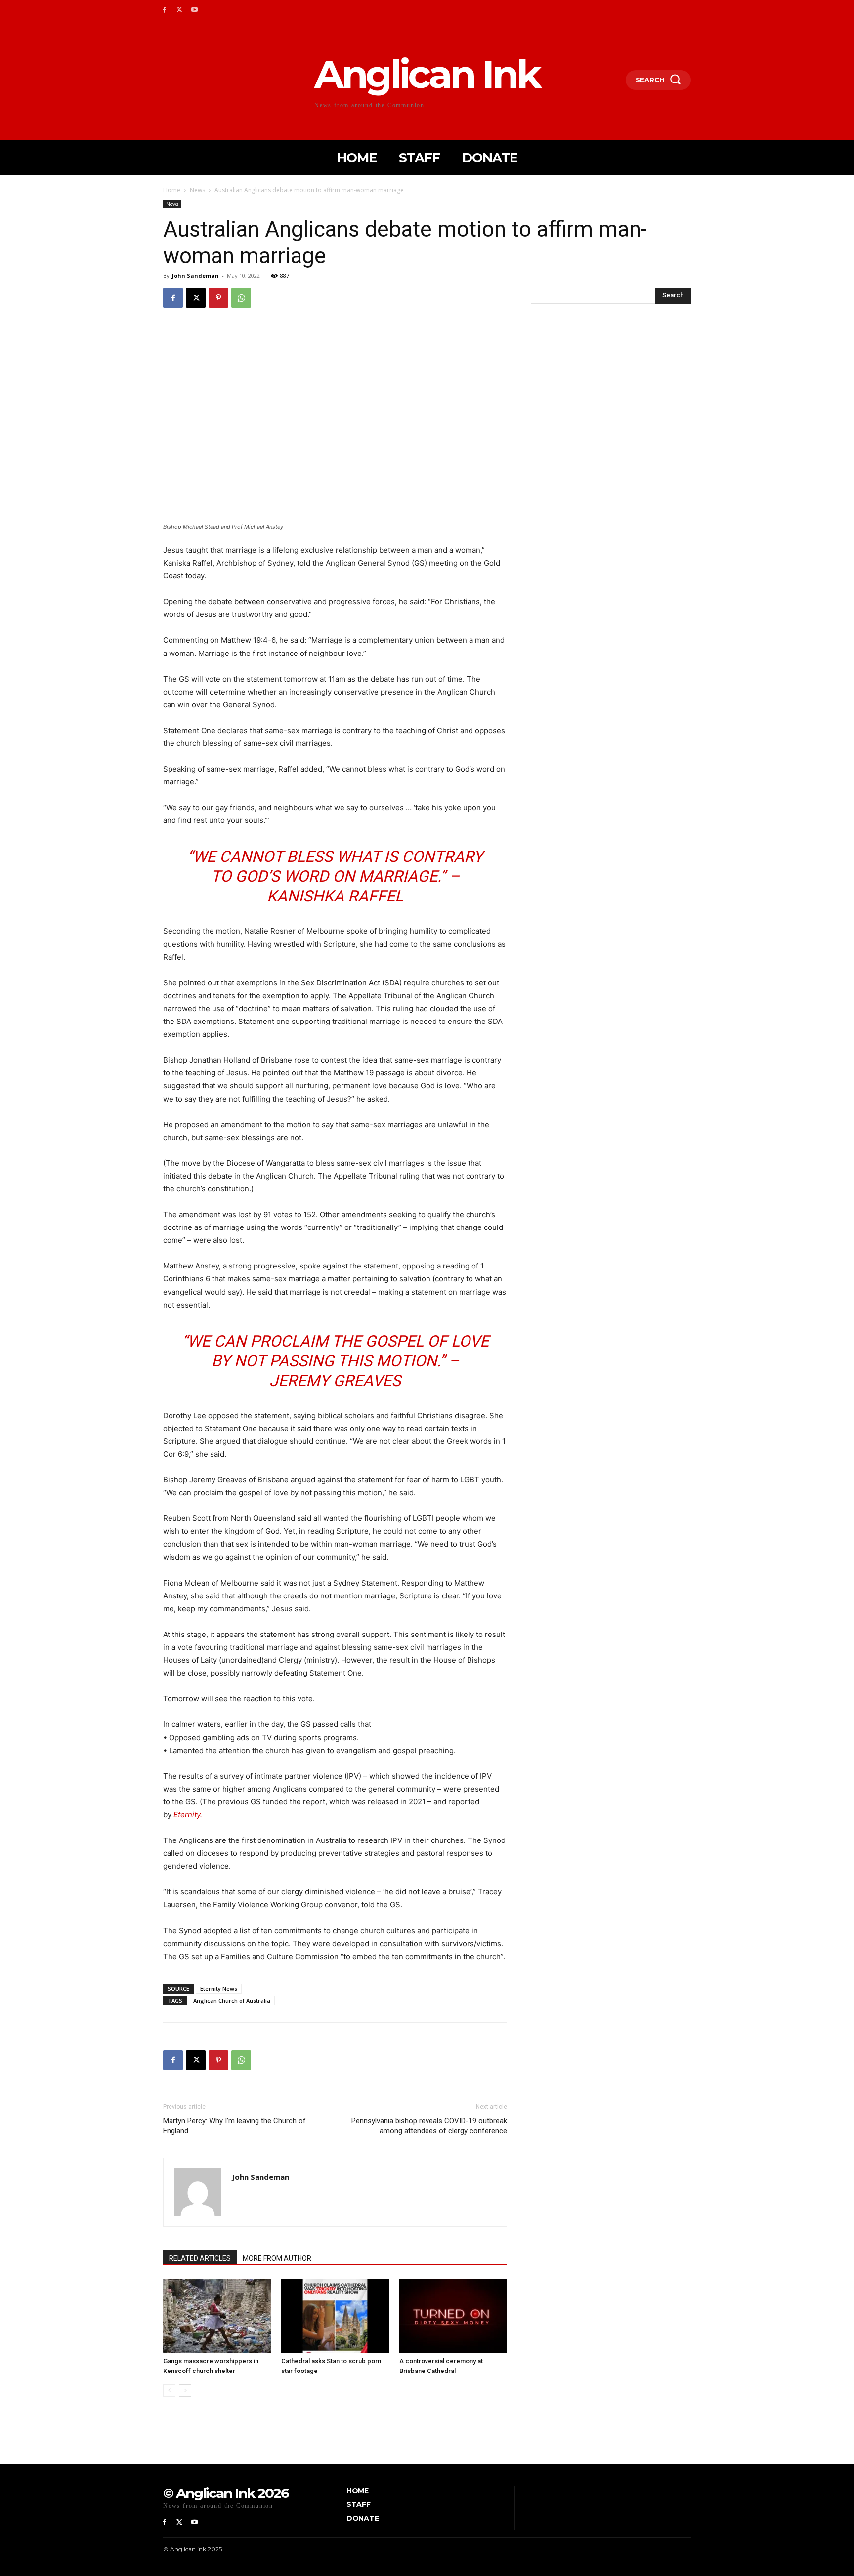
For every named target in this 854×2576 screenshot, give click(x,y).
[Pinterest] (218, 298)
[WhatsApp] (241, 298)
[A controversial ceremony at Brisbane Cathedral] (453, 2316)
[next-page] (185, 2391)
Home (172, 190)
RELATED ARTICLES (200, 2258)
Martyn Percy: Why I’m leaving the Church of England (235, 2126)
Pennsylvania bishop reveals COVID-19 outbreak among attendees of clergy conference (429, 2126)
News (197, 190)
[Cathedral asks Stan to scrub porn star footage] (335, 2316)
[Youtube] (195, 10)
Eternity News (219, 1988)
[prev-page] (169, 2391)
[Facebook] (164, 10)
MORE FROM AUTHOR (277, 2258)
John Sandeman (195, 275)
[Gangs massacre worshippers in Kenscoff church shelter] (217, 2316)
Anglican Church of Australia (232, 2000)
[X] (180, 10)
